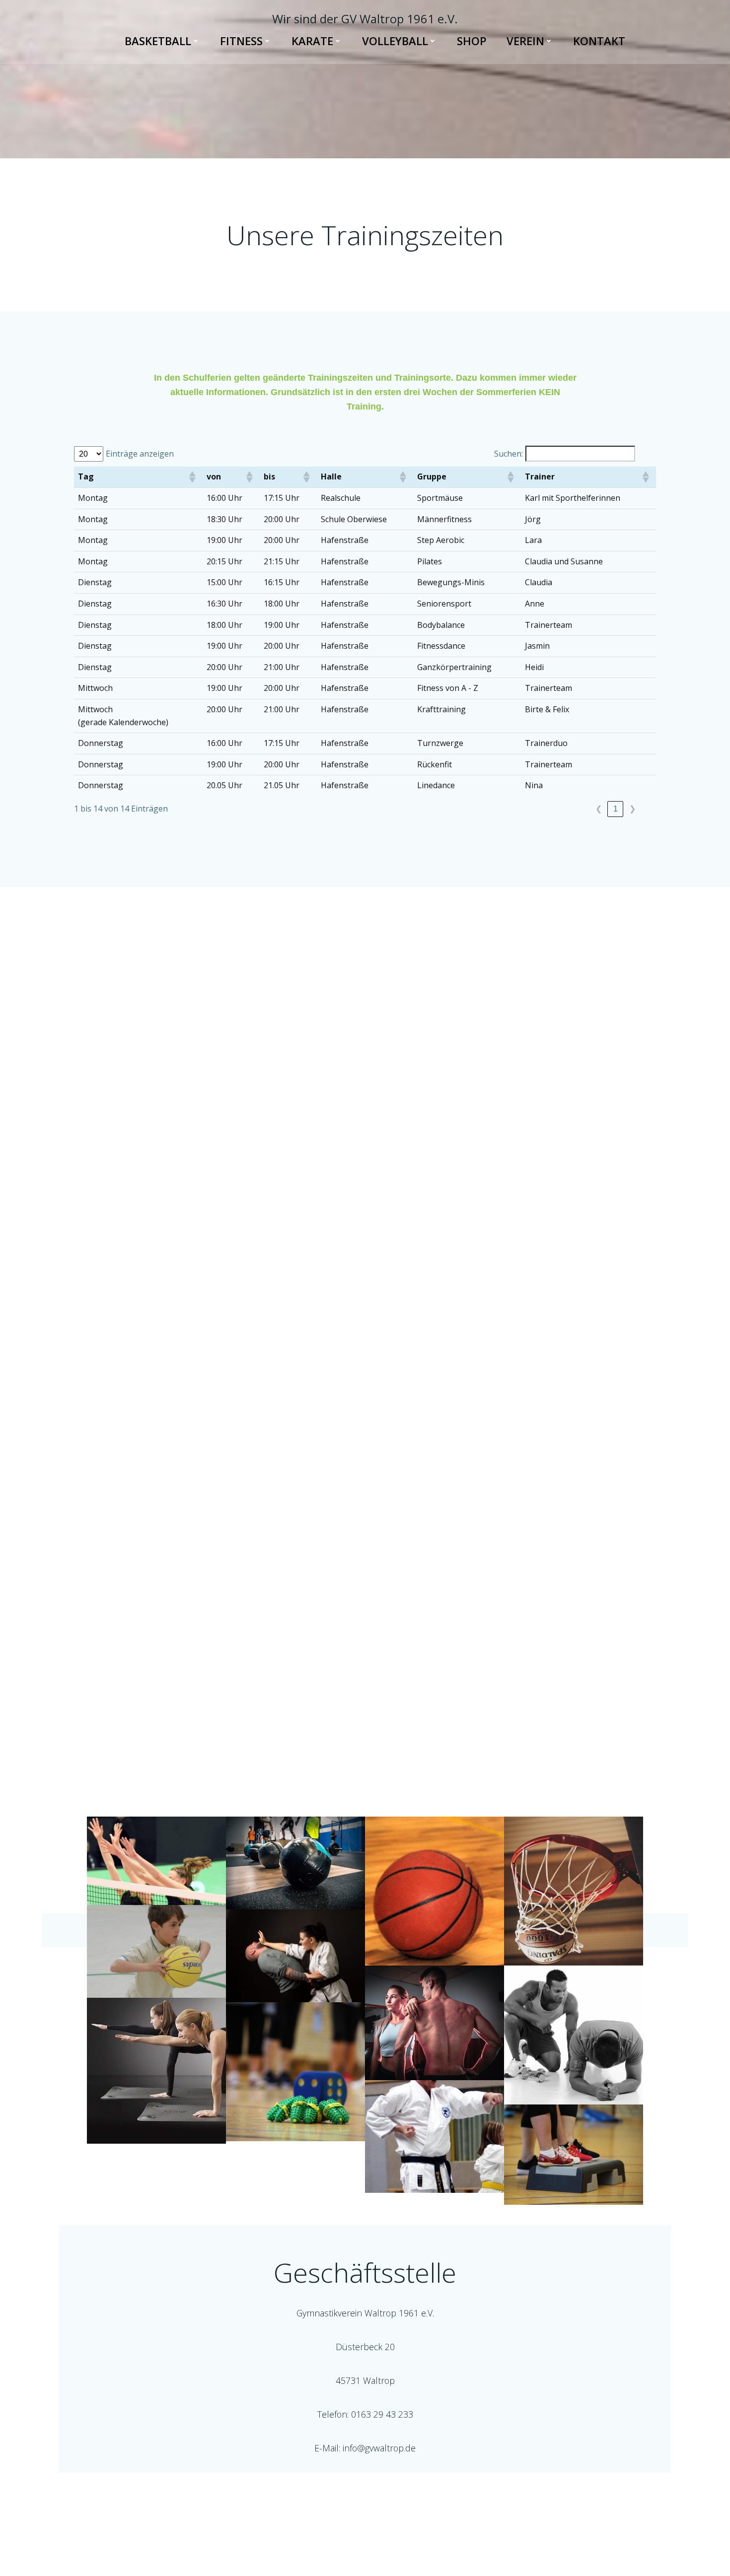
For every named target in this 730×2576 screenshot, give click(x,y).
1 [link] (616, 809)
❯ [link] (632, 809)
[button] (192, 477)
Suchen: (509, 454)
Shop (472, 41)
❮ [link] (599, 809)
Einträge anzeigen (140, 454)
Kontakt (599, 41)
